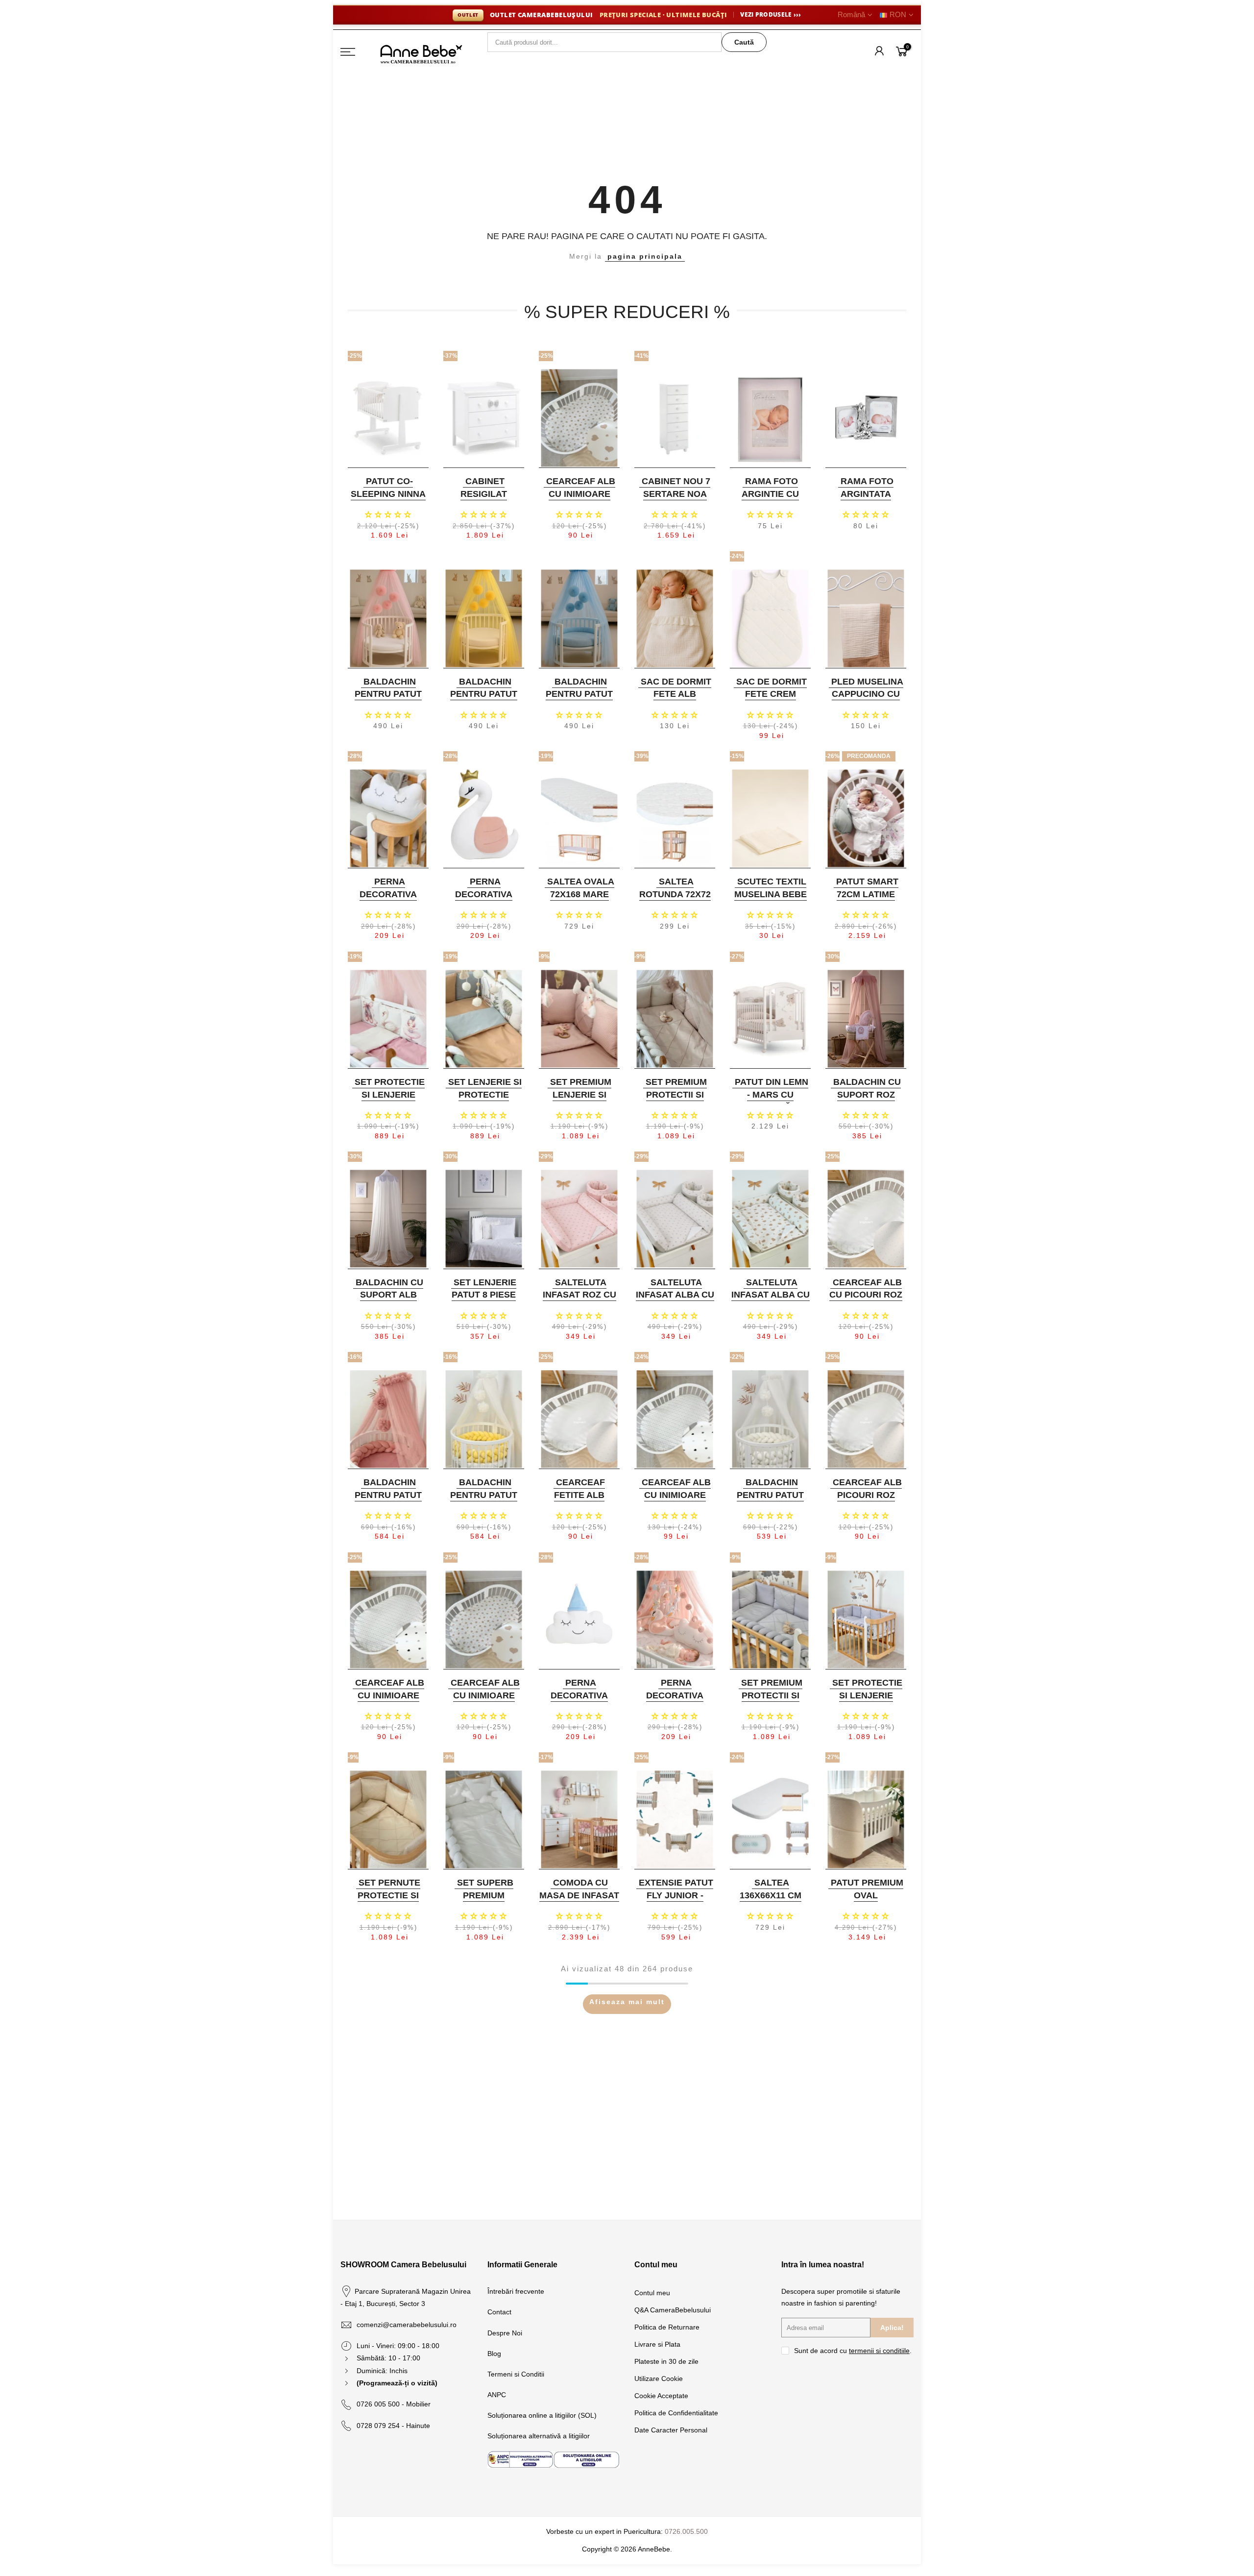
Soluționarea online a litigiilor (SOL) (542, 2415)
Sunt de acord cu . (853, 2351)
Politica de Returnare (667, 2327)
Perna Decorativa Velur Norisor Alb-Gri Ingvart (387, 900)
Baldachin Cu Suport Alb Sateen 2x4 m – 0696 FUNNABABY (387, 1301)
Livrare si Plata (657, 2344)
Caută (744, 42)
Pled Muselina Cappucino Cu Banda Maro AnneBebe (867, 700)
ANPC (497, 2395)
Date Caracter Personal (671, 2430)
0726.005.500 (686, 2531)
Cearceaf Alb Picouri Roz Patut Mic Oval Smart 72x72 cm (865, 1501)
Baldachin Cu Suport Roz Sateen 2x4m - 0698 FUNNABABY (865, 1101)
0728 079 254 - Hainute (393, 2426)
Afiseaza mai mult (627, 2002)
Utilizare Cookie (659, 2379)
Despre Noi (505, 2333)
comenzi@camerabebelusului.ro (407, 2325)
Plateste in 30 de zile (666, 2361)
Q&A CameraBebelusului (673, 2310)
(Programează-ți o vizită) (397, 2383)
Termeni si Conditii (516, 2374)
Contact (499, 2312)
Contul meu (652, 2293)
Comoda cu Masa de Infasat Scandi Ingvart (579, 1895)
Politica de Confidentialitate (676, 2413)
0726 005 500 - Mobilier (394, 2404)
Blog (494, 2354)
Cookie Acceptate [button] (661, 2396)
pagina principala (645, 256)
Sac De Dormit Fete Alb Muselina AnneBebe (676, 700)
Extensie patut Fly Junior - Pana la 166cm (676, 1895)
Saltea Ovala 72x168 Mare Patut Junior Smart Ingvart (578, 900)
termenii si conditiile (879, 2351)
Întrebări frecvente (516, 2291)
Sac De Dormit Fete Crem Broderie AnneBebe (772, 700)
